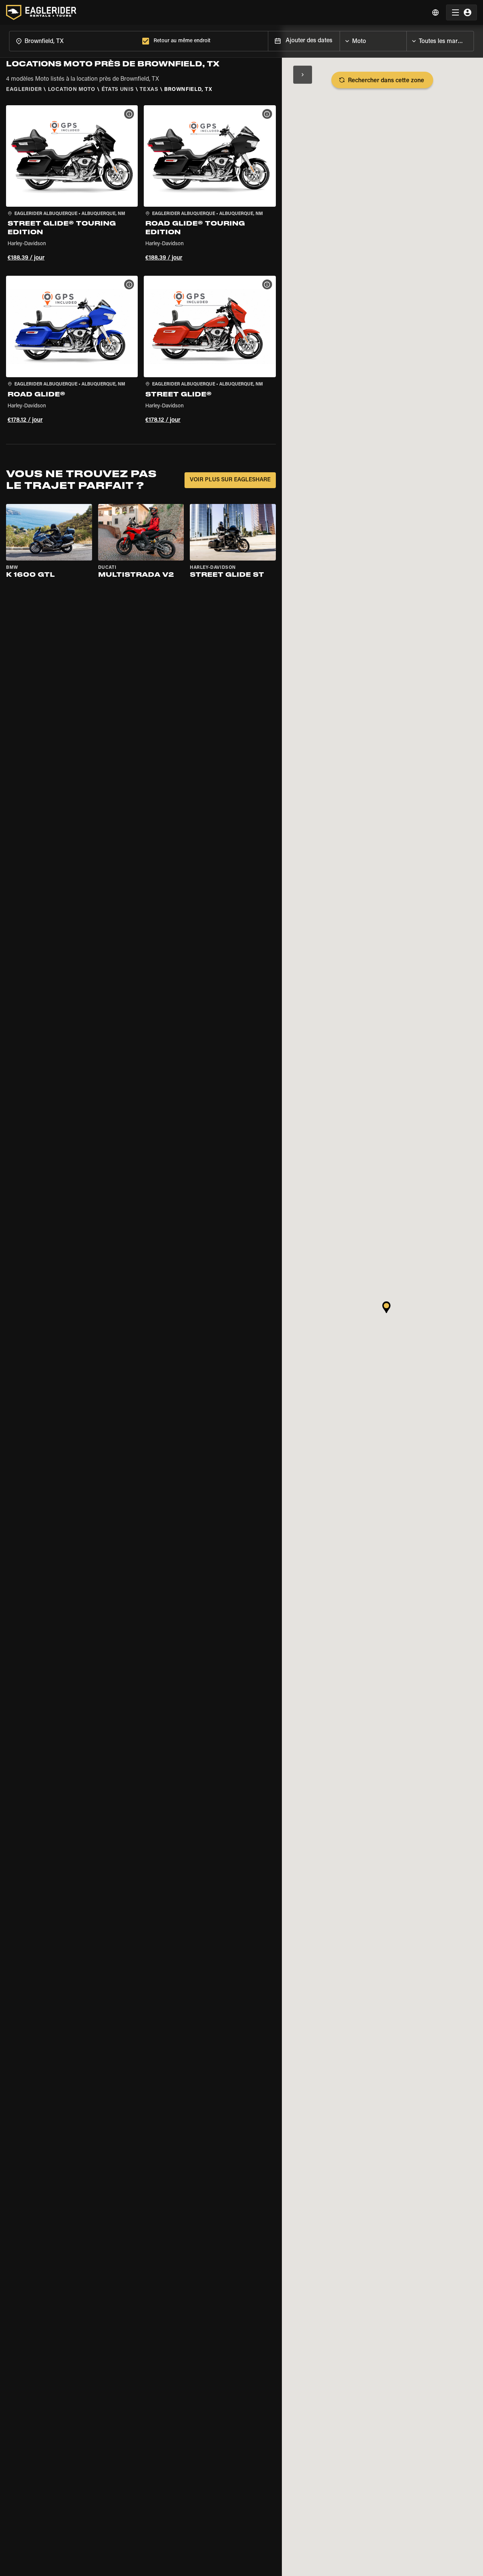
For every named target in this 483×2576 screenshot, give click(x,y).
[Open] (406, 39)
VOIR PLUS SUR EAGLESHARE (230, 480)
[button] (72, 184)
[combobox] (74, 41)
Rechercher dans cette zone (386, 81)
